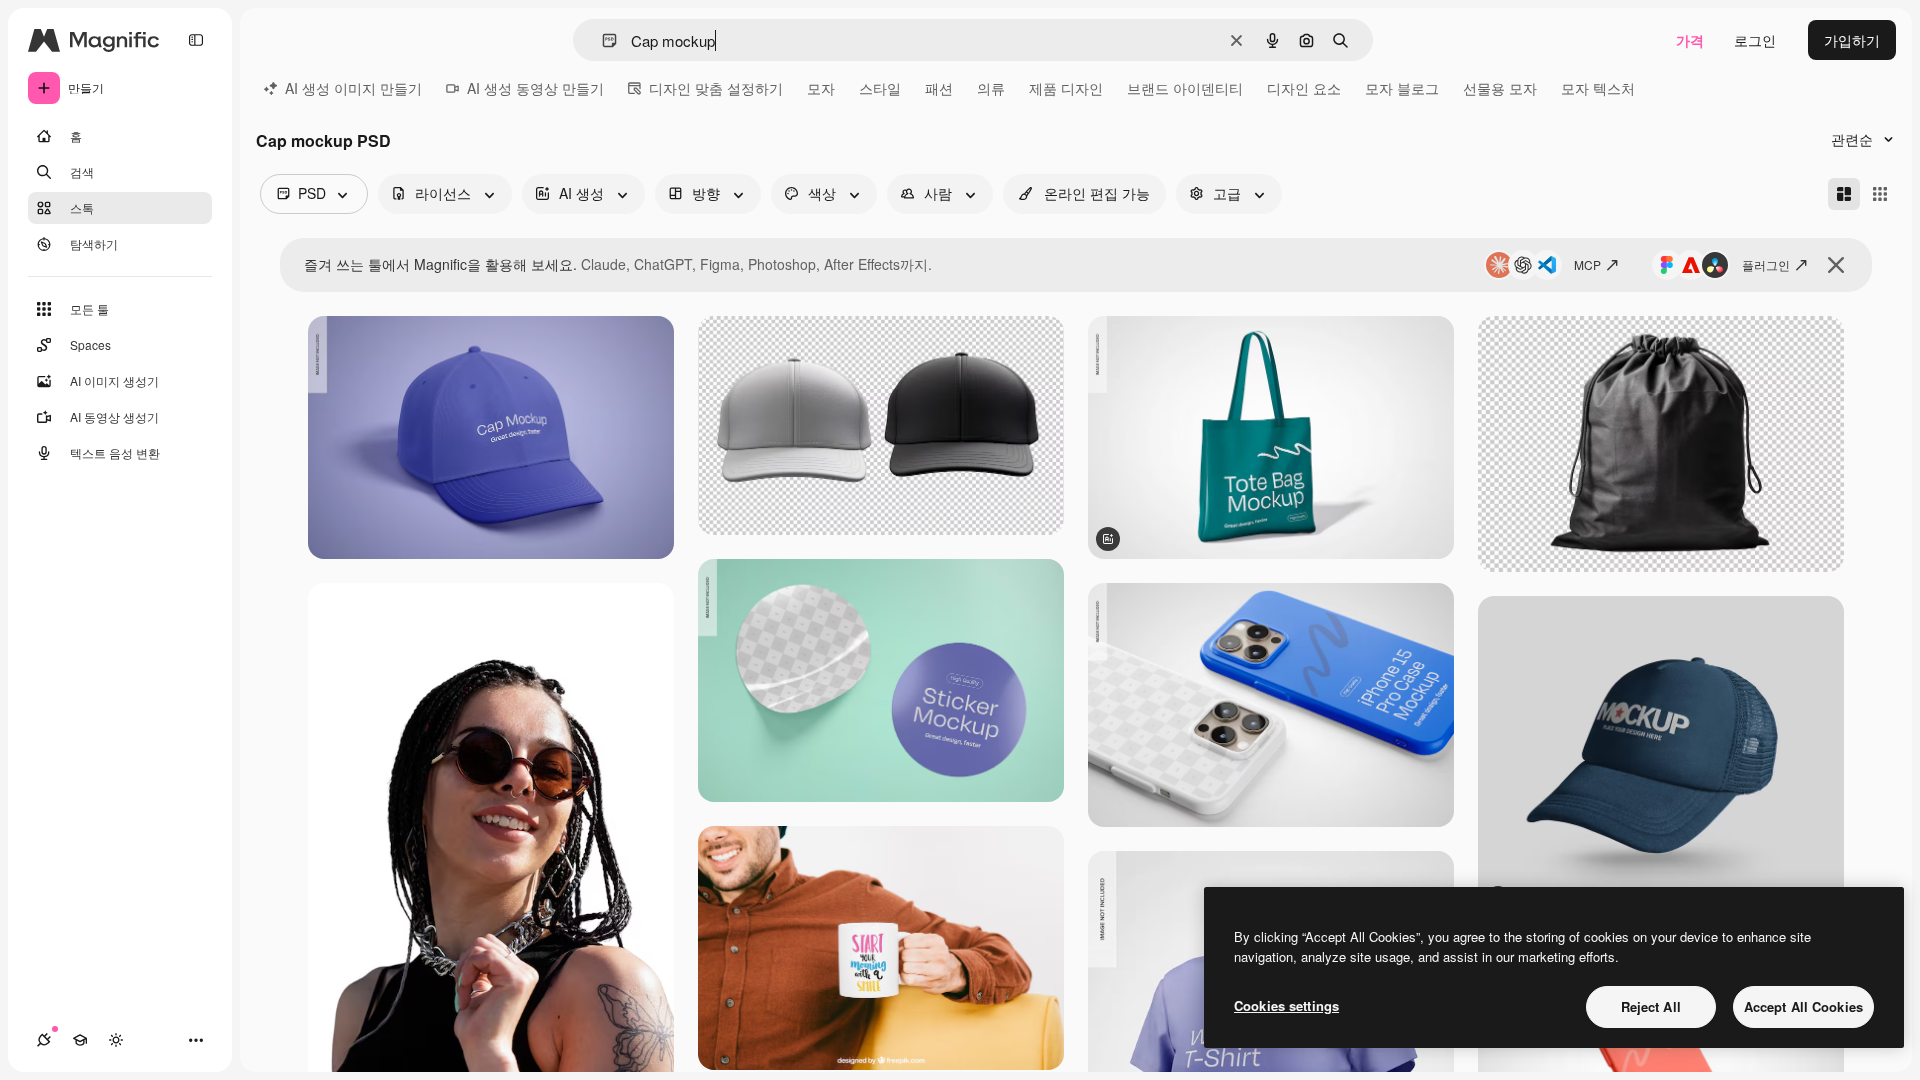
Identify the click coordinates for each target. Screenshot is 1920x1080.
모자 (821, 88)
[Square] (1880, 194)
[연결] (44, 1040)
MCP (1587, 264)
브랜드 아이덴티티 (1185, 88)
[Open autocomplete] (601, 40)
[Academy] (80, 1040)
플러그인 (1766, 264)
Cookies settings (1286, 1005)
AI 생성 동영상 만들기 (535, 88)
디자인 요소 (1304, 88)
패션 (939, 88)
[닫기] (1836, 265)
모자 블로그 (1402, 88)
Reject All (1651, 1006)
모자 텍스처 (1598, 88)
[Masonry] (1844, 194)
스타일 (880, 88)
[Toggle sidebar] (196, 40)
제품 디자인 (1066, 88)
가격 (1690, 40)
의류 (991, 88)
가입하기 (1852, 40)
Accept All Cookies (1803, 1006)
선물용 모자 (1500, 88)
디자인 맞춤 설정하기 (716, 88)
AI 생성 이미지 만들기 (353, 88)
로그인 (1755, 40)
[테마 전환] (116, 1040)
